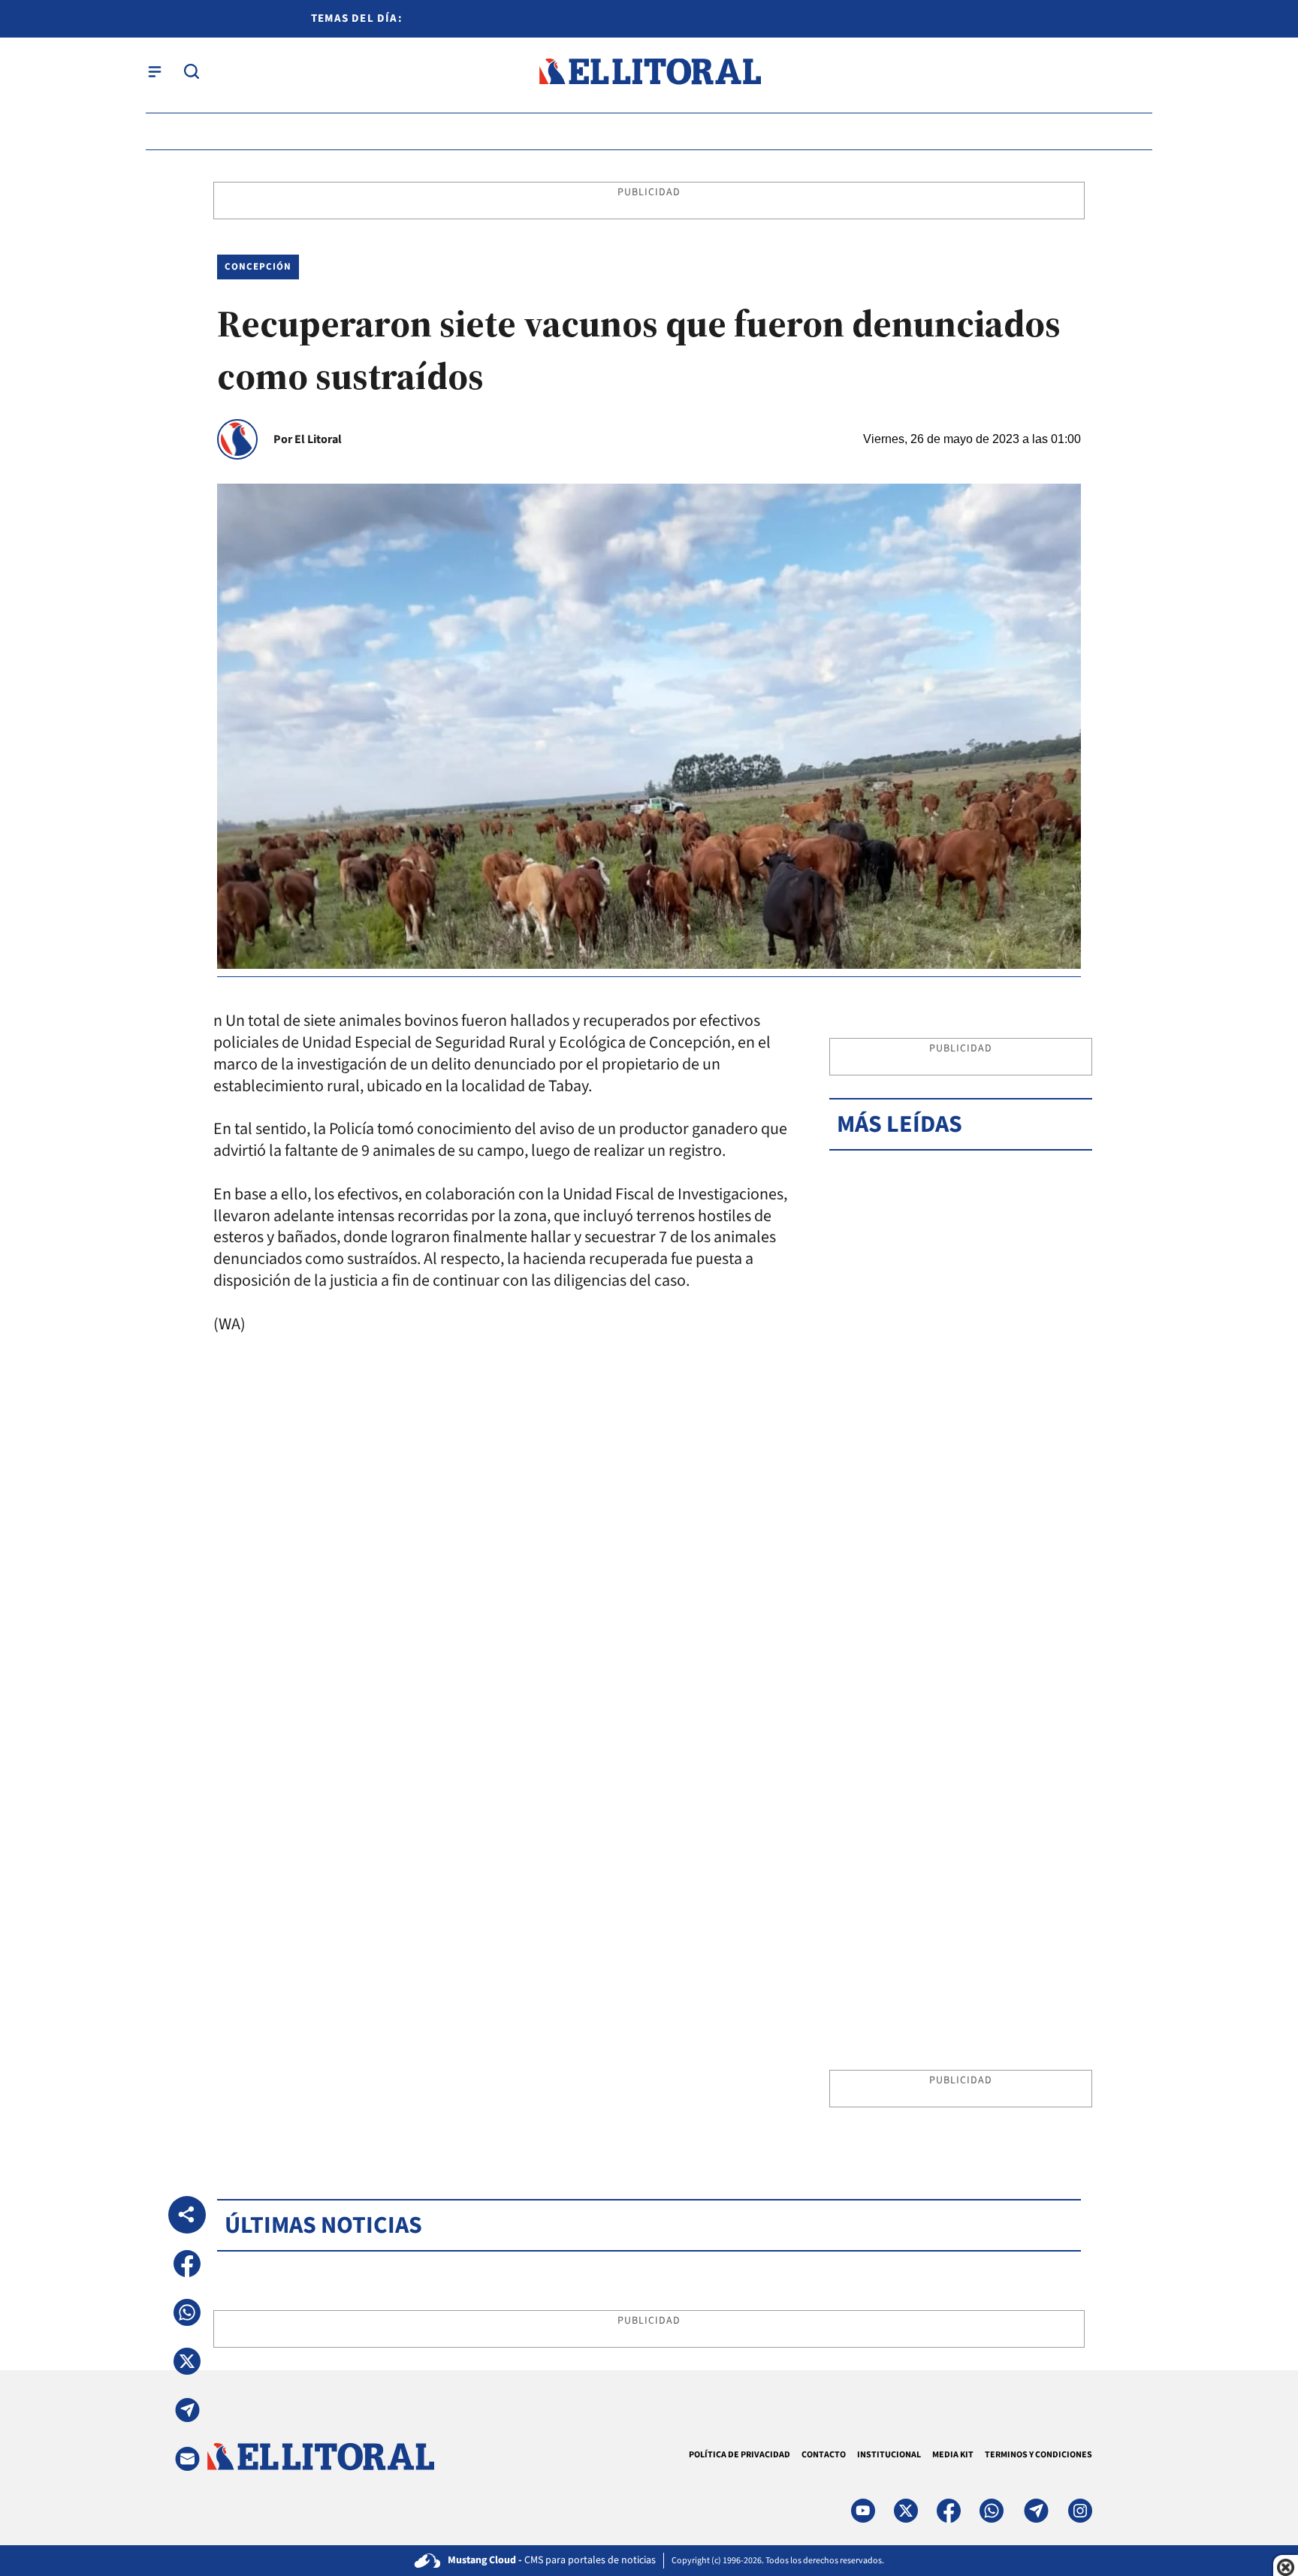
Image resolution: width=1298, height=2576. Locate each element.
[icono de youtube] (863, 2511)
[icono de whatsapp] (992, 2511)
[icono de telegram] (1036, 2511)
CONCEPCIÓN (258, 267)
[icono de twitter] (906, 2511)
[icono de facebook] (949, 2511)
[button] (187, 2264)
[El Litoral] (649, 72)
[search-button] (192, 71)
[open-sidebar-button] (155, 71)
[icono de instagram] (1080, 2511)
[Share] (187, 2215)
